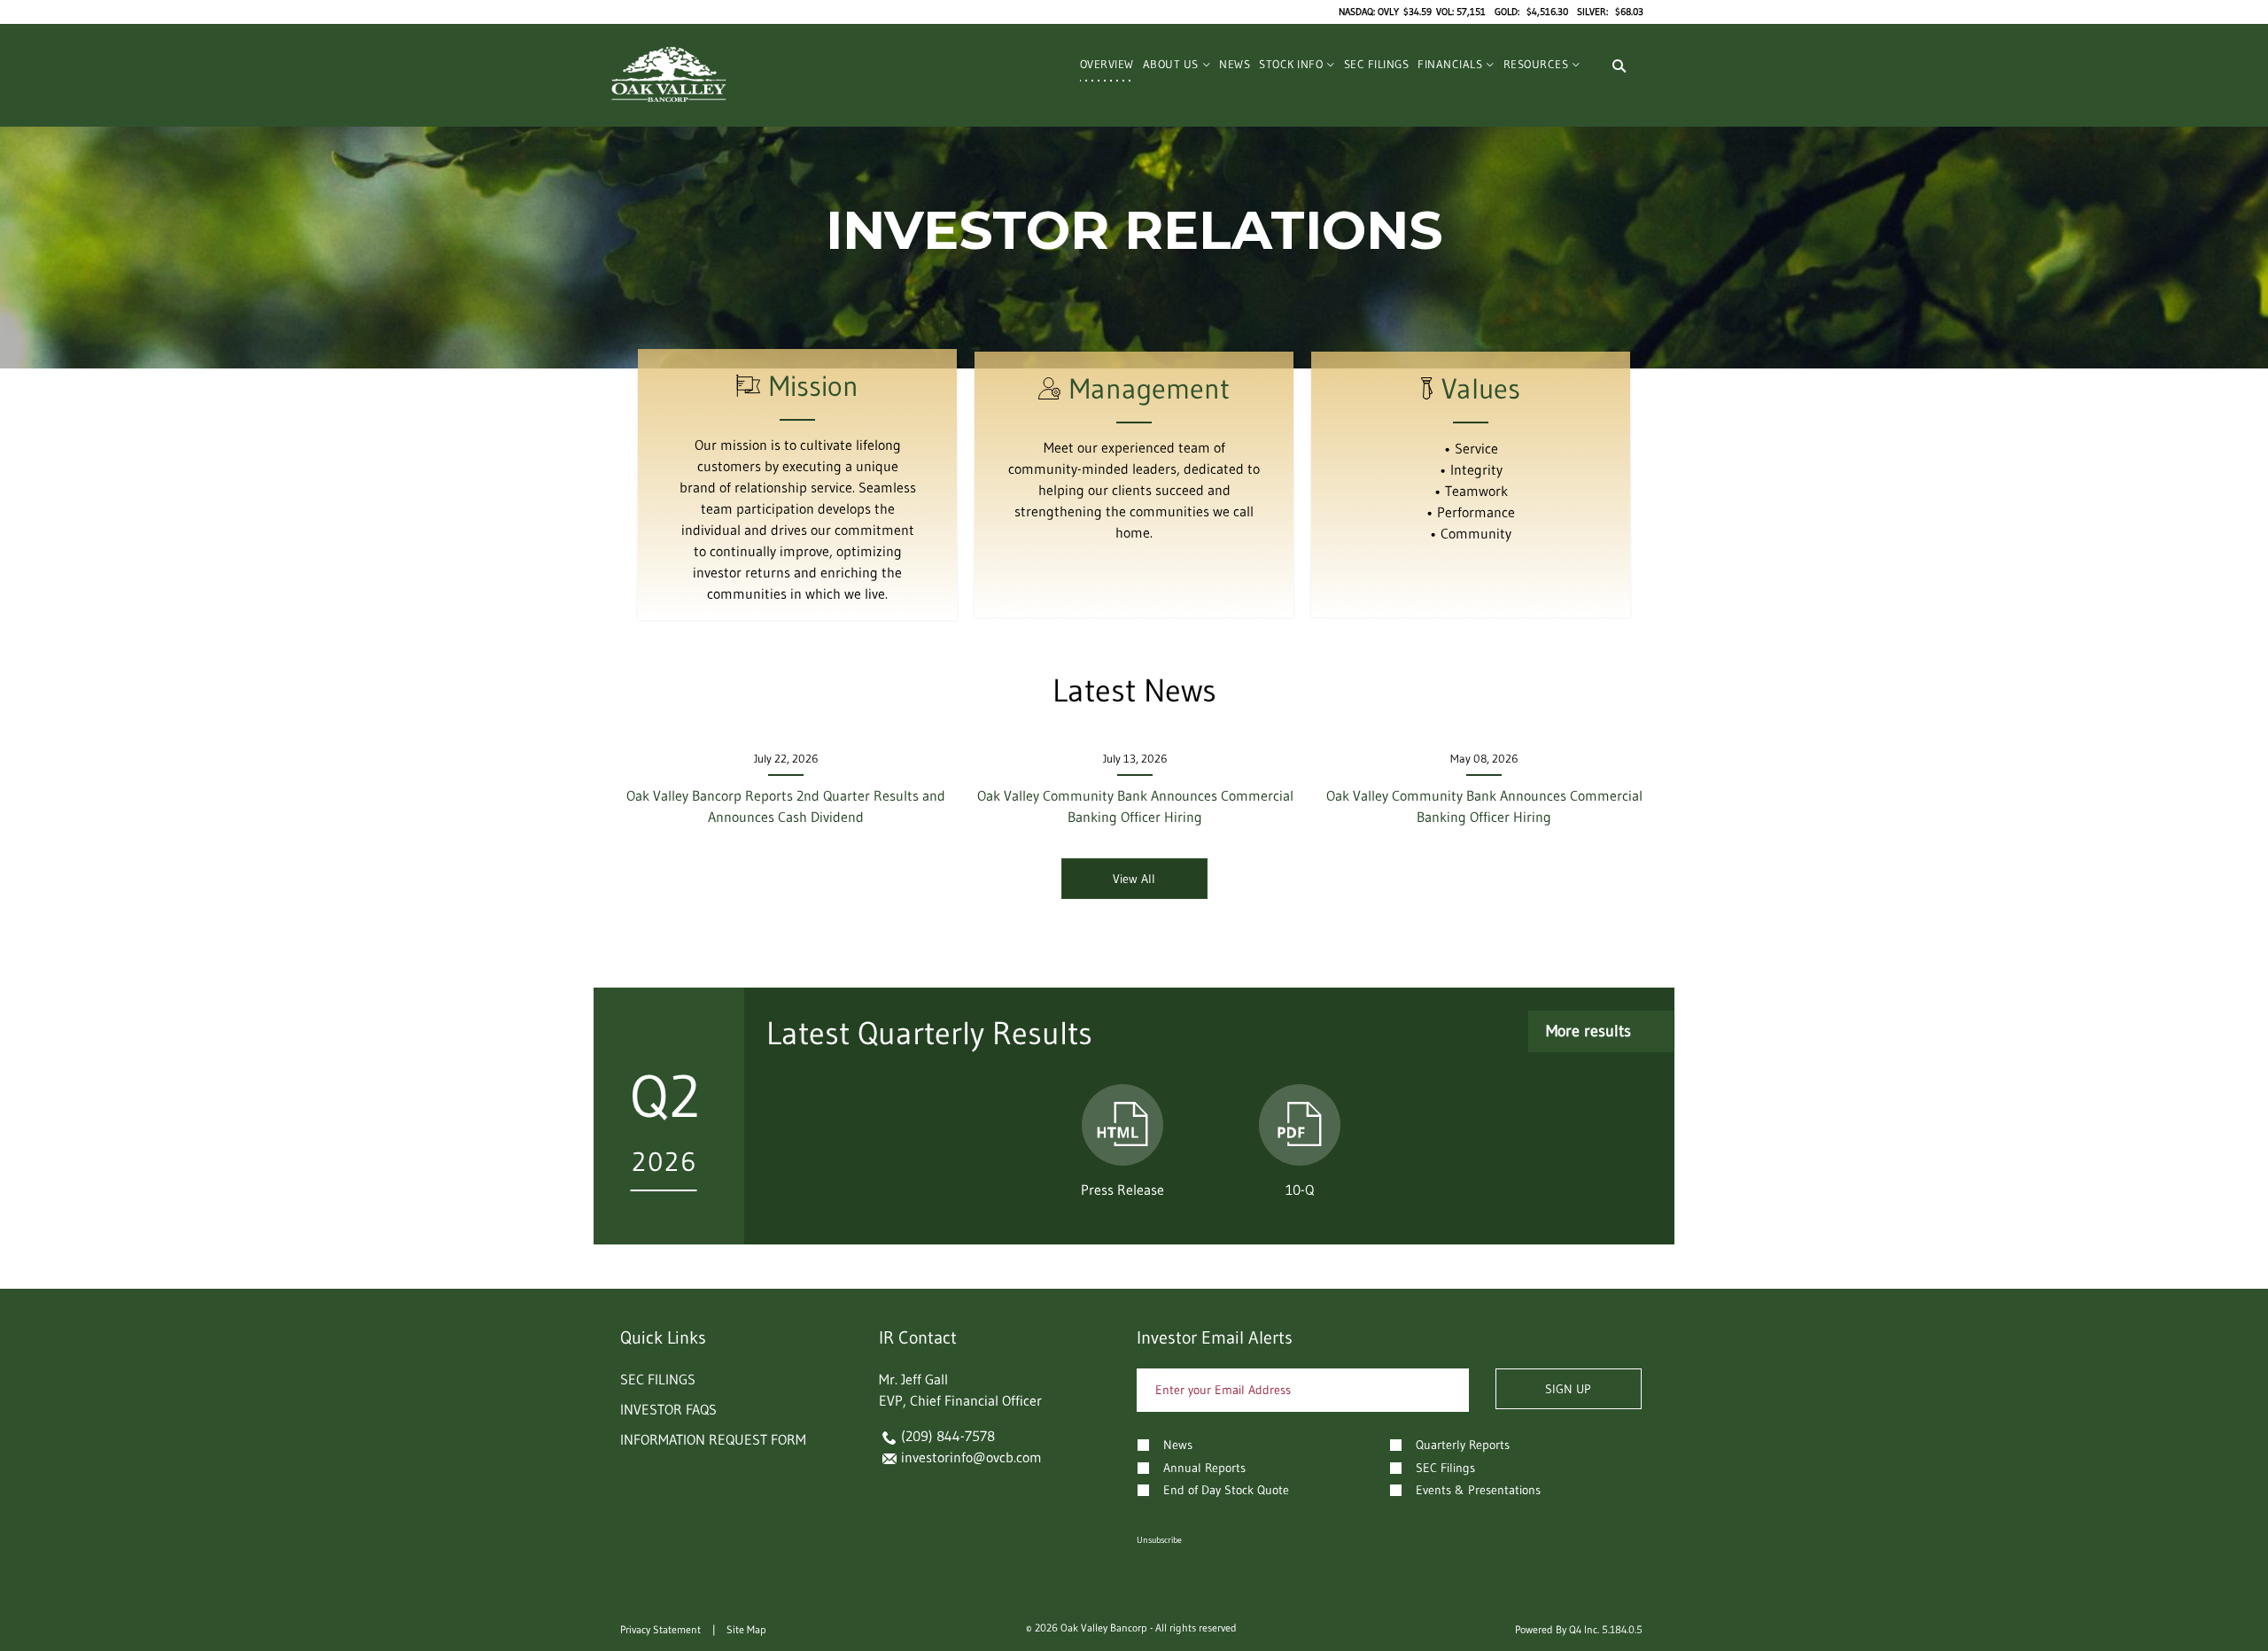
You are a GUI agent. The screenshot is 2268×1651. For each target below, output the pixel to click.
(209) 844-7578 (948, 1436)
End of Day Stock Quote (1226, 1490)
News (1178, 1445)
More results (1588, 1031)
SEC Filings (658, 1379)
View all (1134, 879)
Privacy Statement (660, 1629)
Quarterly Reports (1463, 1445)
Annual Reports (1204, 1468)
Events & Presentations (1478, 1490)
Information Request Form (713, 1439)
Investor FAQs (668, 1409)
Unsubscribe (1159, 1540)
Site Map (746, 1629)
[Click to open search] (1619, 66)
